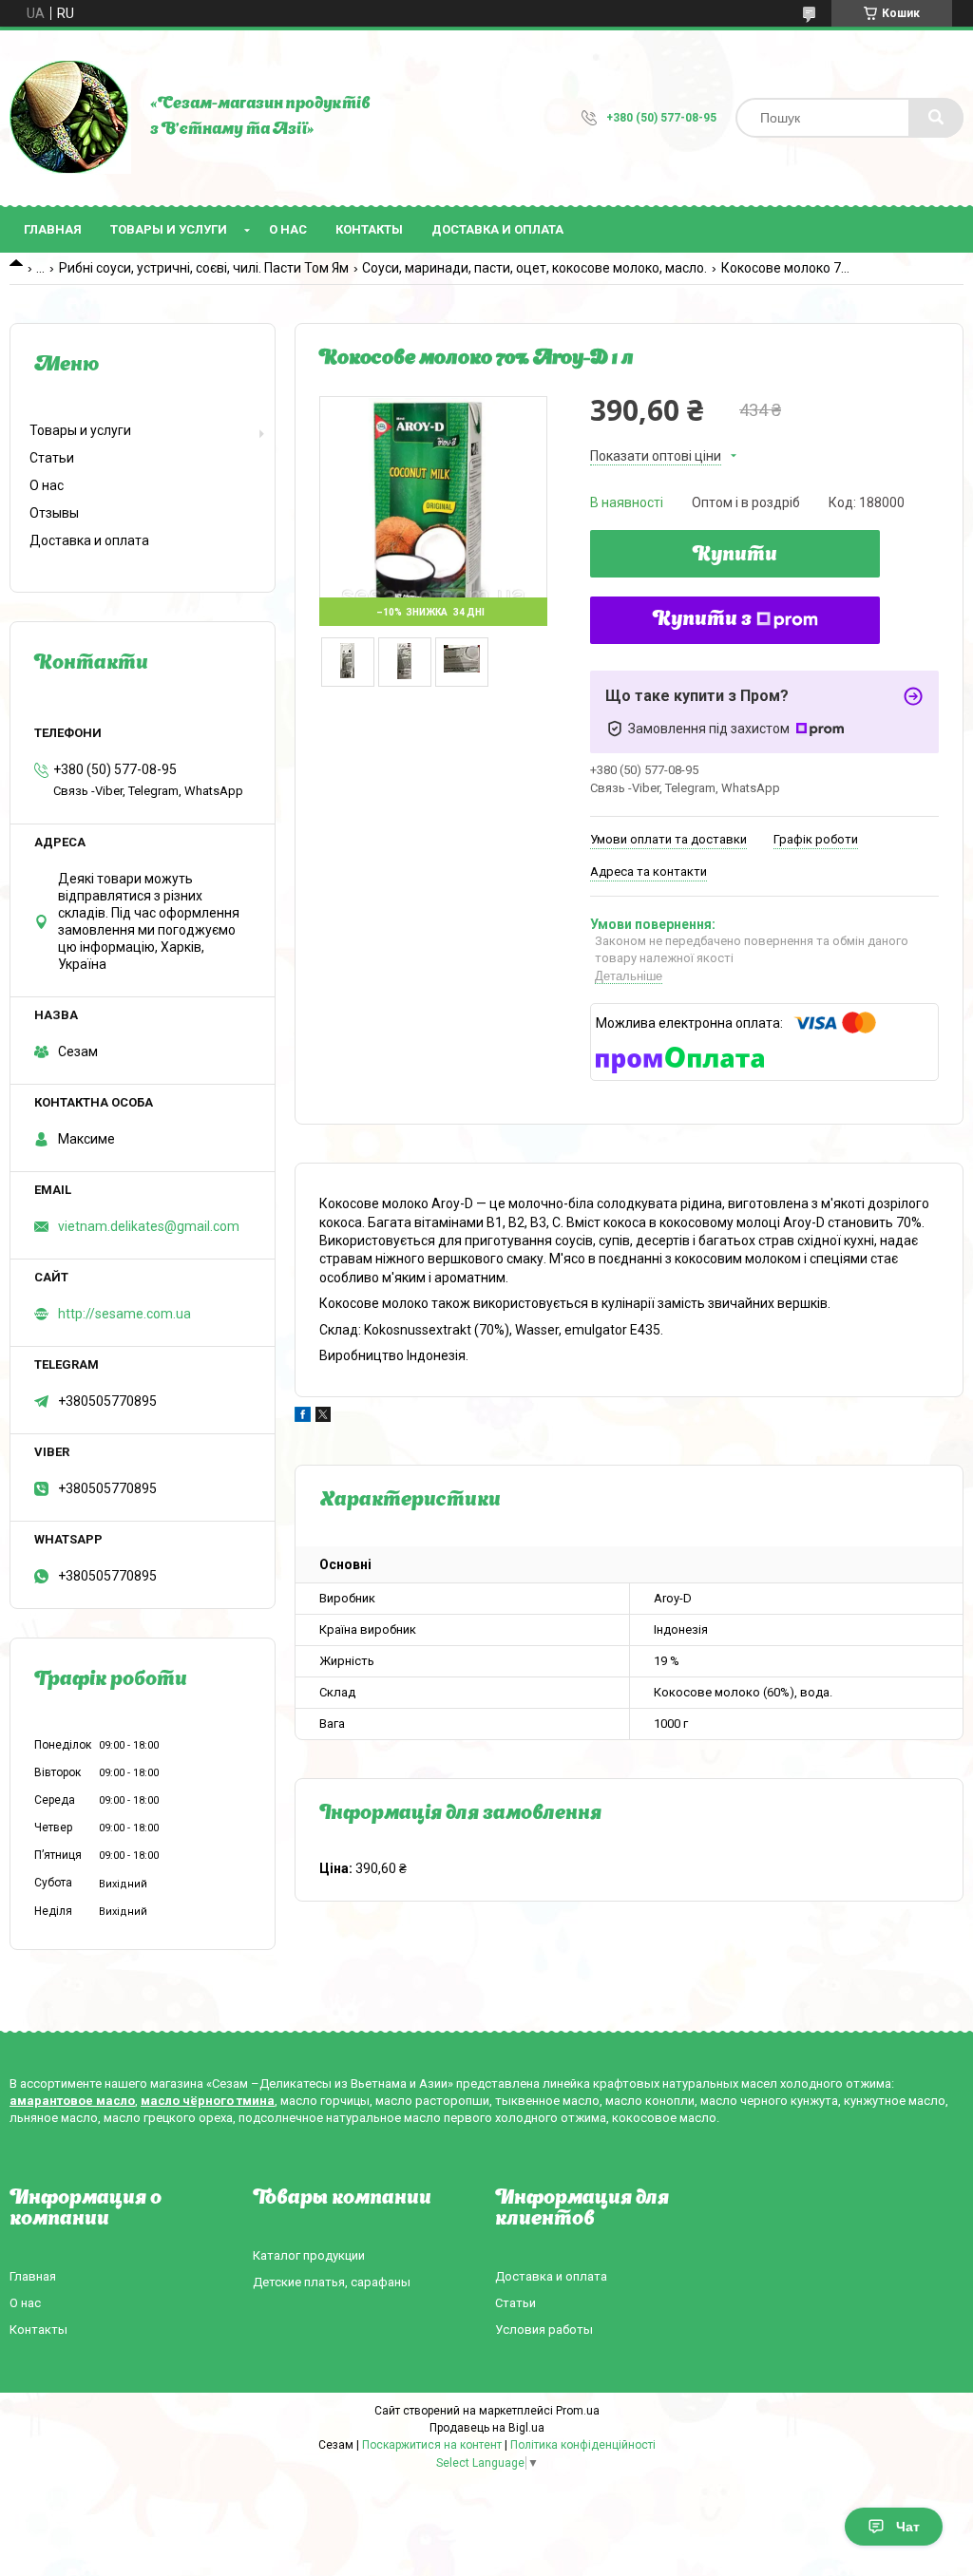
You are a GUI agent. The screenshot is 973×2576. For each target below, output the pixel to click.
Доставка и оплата (497, 229)
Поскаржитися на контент (432, 2445)
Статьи (52, 458)
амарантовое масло (72, 2101)
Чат (908, 2527)
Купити (735, 556)
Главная (53, 229)
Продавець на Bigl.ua (487, 2428)
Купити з (702, 620)
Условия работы (544, 2330)
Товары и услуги (169, 229)
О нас (288, 229)
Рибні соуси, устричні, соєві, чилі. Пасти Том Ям (204, 268)
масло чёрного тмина (208, 2101)
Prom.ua (578, 2411)
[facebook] (303, 1417)
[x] (323, 1417)
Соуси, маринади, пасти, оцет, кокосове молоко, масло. (534, 268)
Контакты (369, 229)
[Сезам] (70, 118)
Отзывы (54, 513)
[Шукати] (936, 118)
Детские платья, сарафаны (332, 2282)
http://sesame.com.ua (124, 1314)
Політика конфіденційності (583, 2445)
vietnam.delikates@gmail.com (149, 1226)
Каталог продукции (309, 2255)
